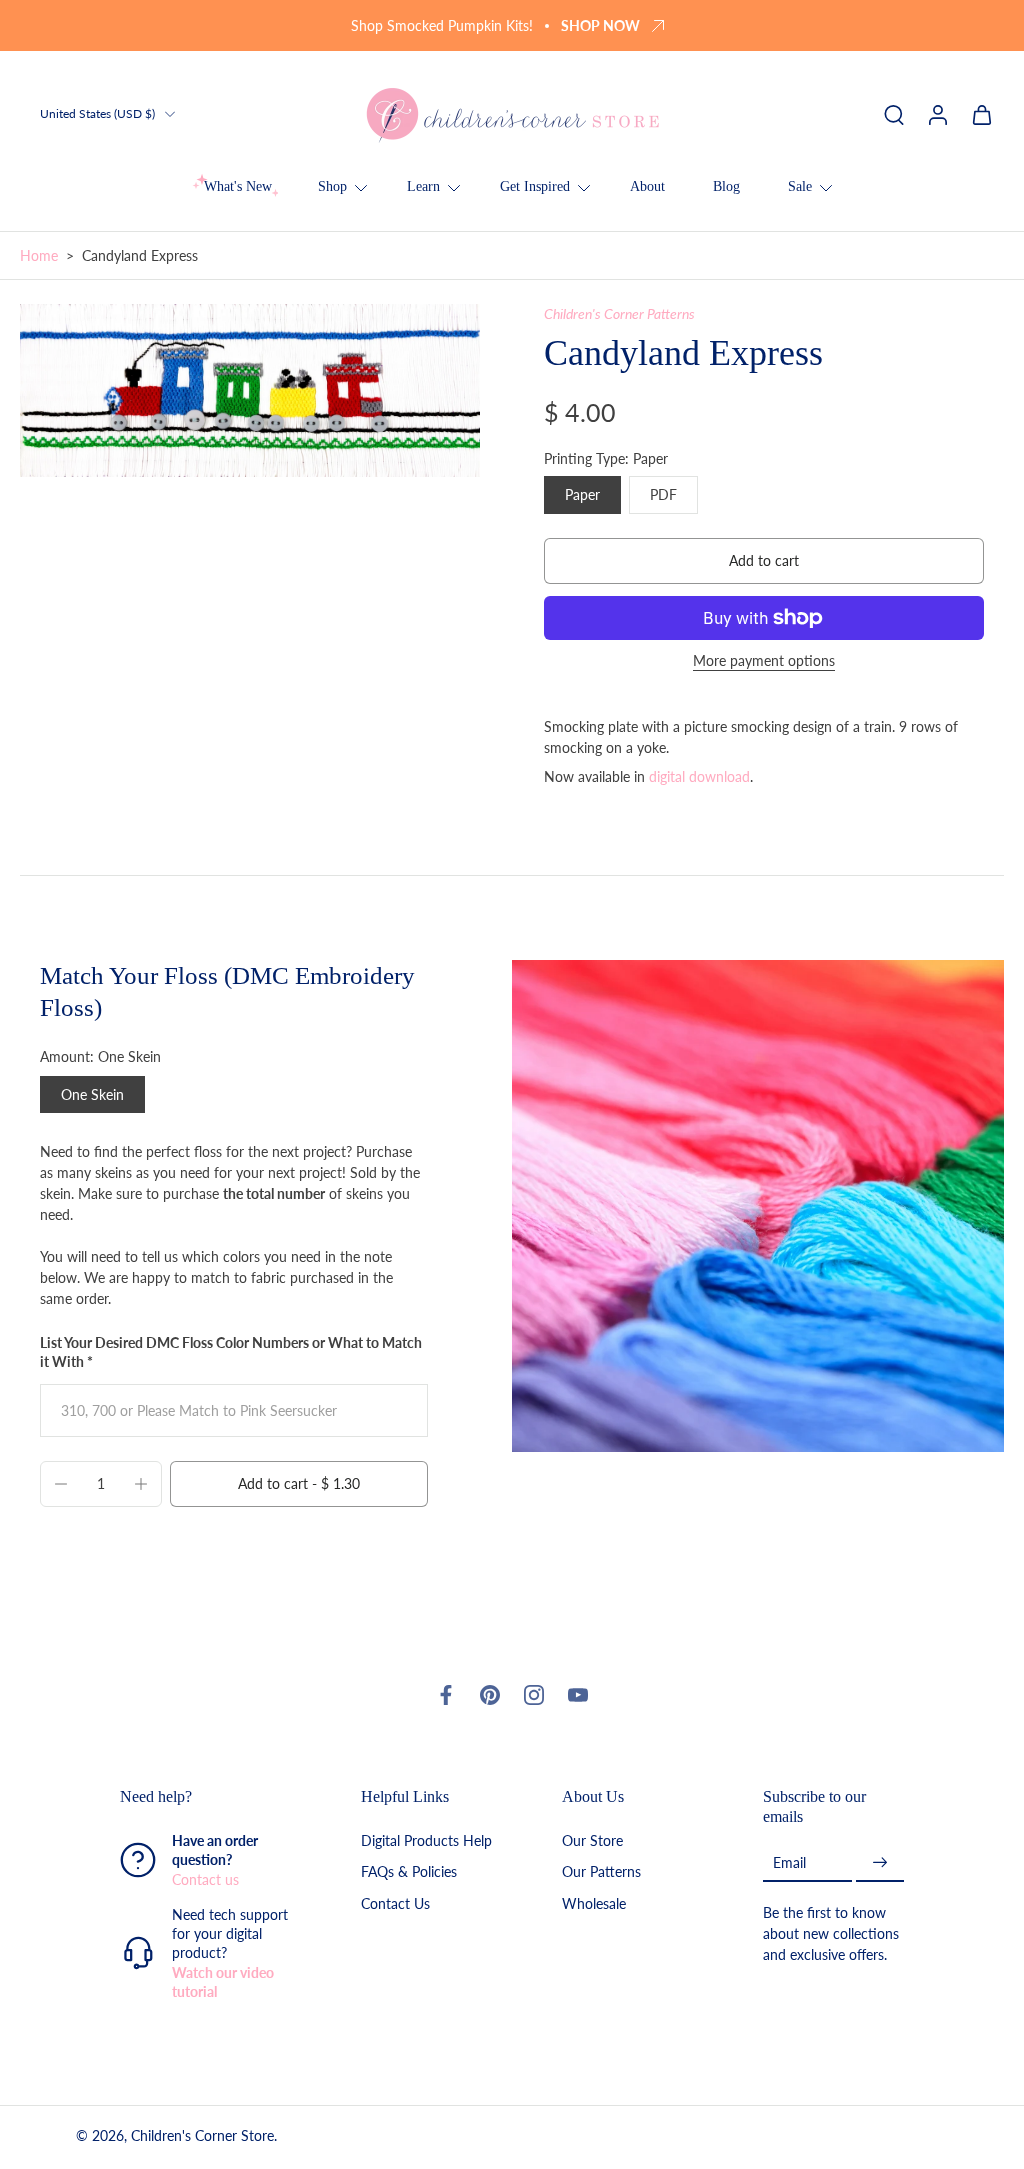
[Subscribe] (880, 1862)
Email (789, 1862)
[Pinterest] (490, 1695)
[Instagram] (534, 1695)
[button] (764, 561)
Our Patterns (601, 1871)
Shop (332, 186)
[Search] (894, 114)
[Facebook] (446, 1695)
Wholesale (594, 1903)
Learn (423, 186)
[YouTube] (578, 1695)
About (647, 186)
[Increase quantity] (141, 1484)
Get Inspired (535, 186)
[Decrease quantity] (61, 1484)
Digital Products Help (426, 1840)
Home (39, 255)
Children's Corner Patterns (619, 313)
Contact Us (395, 1903)
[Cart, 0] (982, 114)
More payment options (764, 661)
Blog (726, 186)
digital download (699, 776)
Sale (800, 186)
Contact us (205, 1879)
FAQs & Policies (409, 1871)
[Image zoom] (250, 390)
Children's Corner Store (202, 2135)
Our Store (592, 1840)
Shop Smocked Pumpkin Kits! (442, 25)
